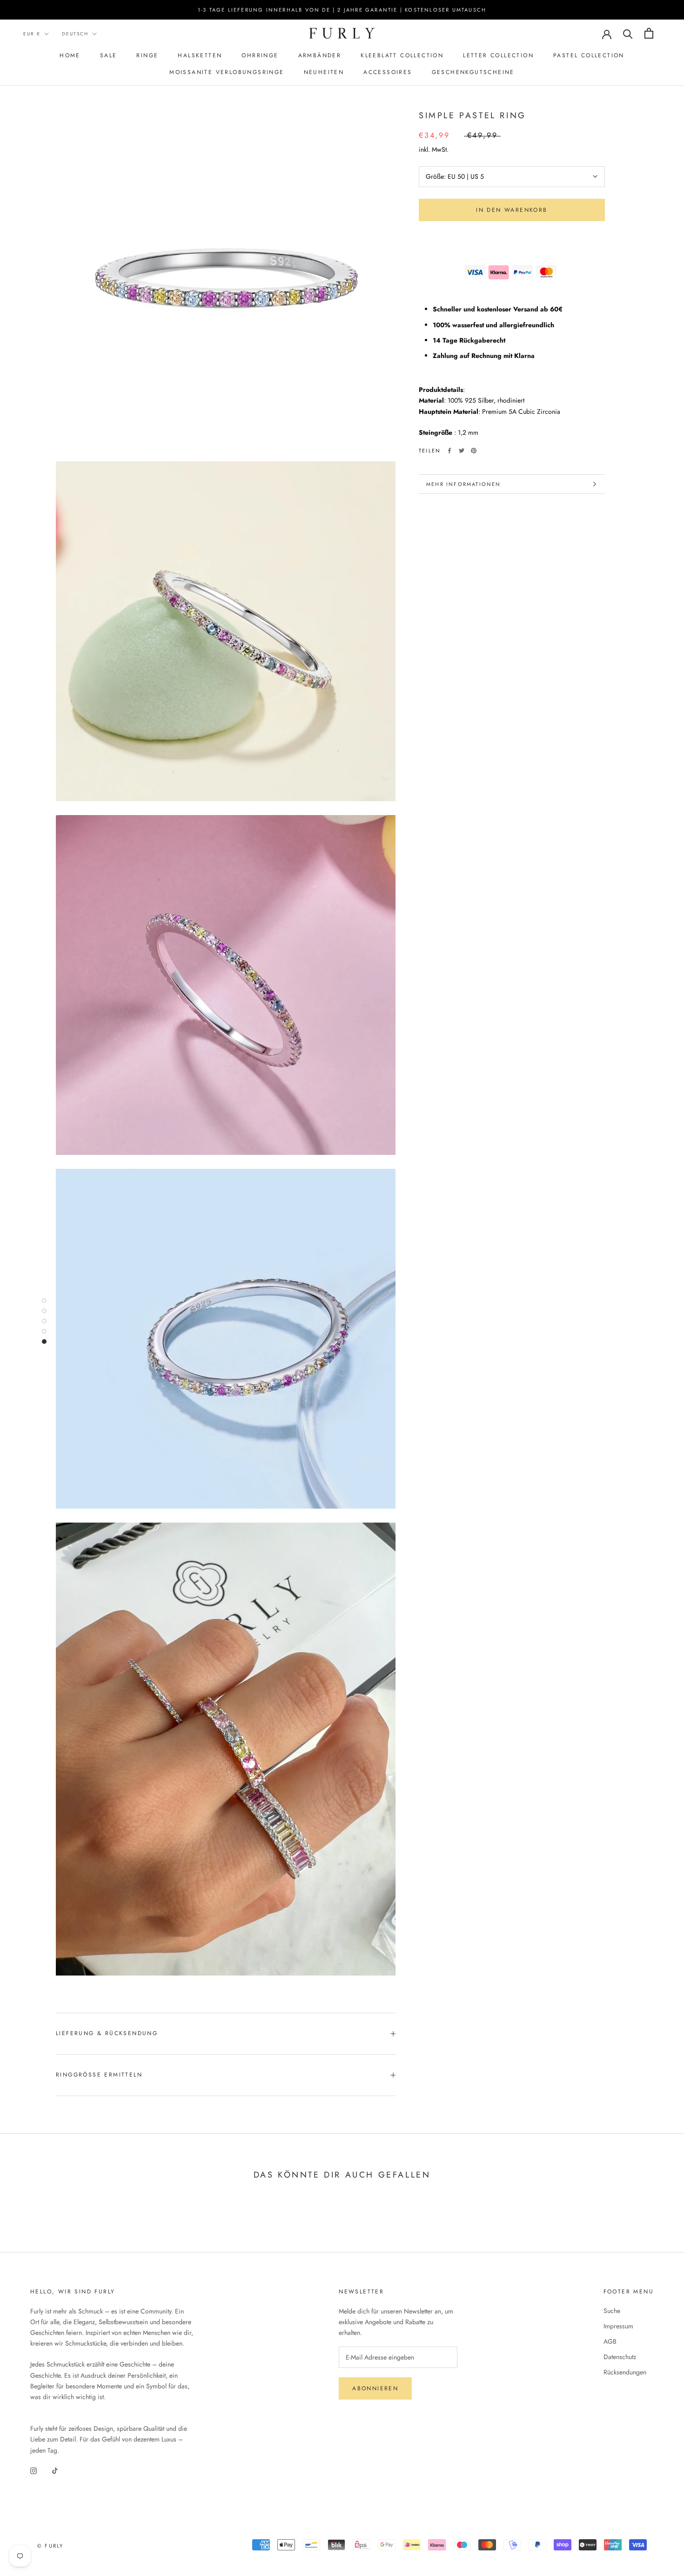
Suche (612, 2311)
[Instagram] (34, 2471)
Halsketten (200, 55)
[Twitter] (462, 451)
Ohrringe (260, 55)
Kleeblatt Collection (402, 55)
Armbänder (320, 55)
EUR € (32, 34)
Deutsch (75, 34)
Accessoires (388, 72)
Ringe (147, 55)
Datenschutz (620, 2357)
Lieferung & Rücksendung (107, 2033)
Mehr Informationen (464, 484)
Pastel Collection (589, 55)
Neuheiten (324, 72)
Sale (109, 55)
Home (70, 55)
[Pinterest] (474, 451)
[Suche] (628, 33)
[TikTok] (55, 2471)
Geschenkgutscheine (473, 72)
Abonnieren (375, 2388)
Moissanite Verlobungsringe (227, 72)
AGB (610, 2341)
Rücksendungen (625, 2372)
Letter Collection (498, 55)
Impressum (618, 2326)
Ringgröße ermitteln (99, 2075)
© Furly (50, 2546)
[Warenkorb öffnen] (649, 33)
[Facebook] (449, 451)
